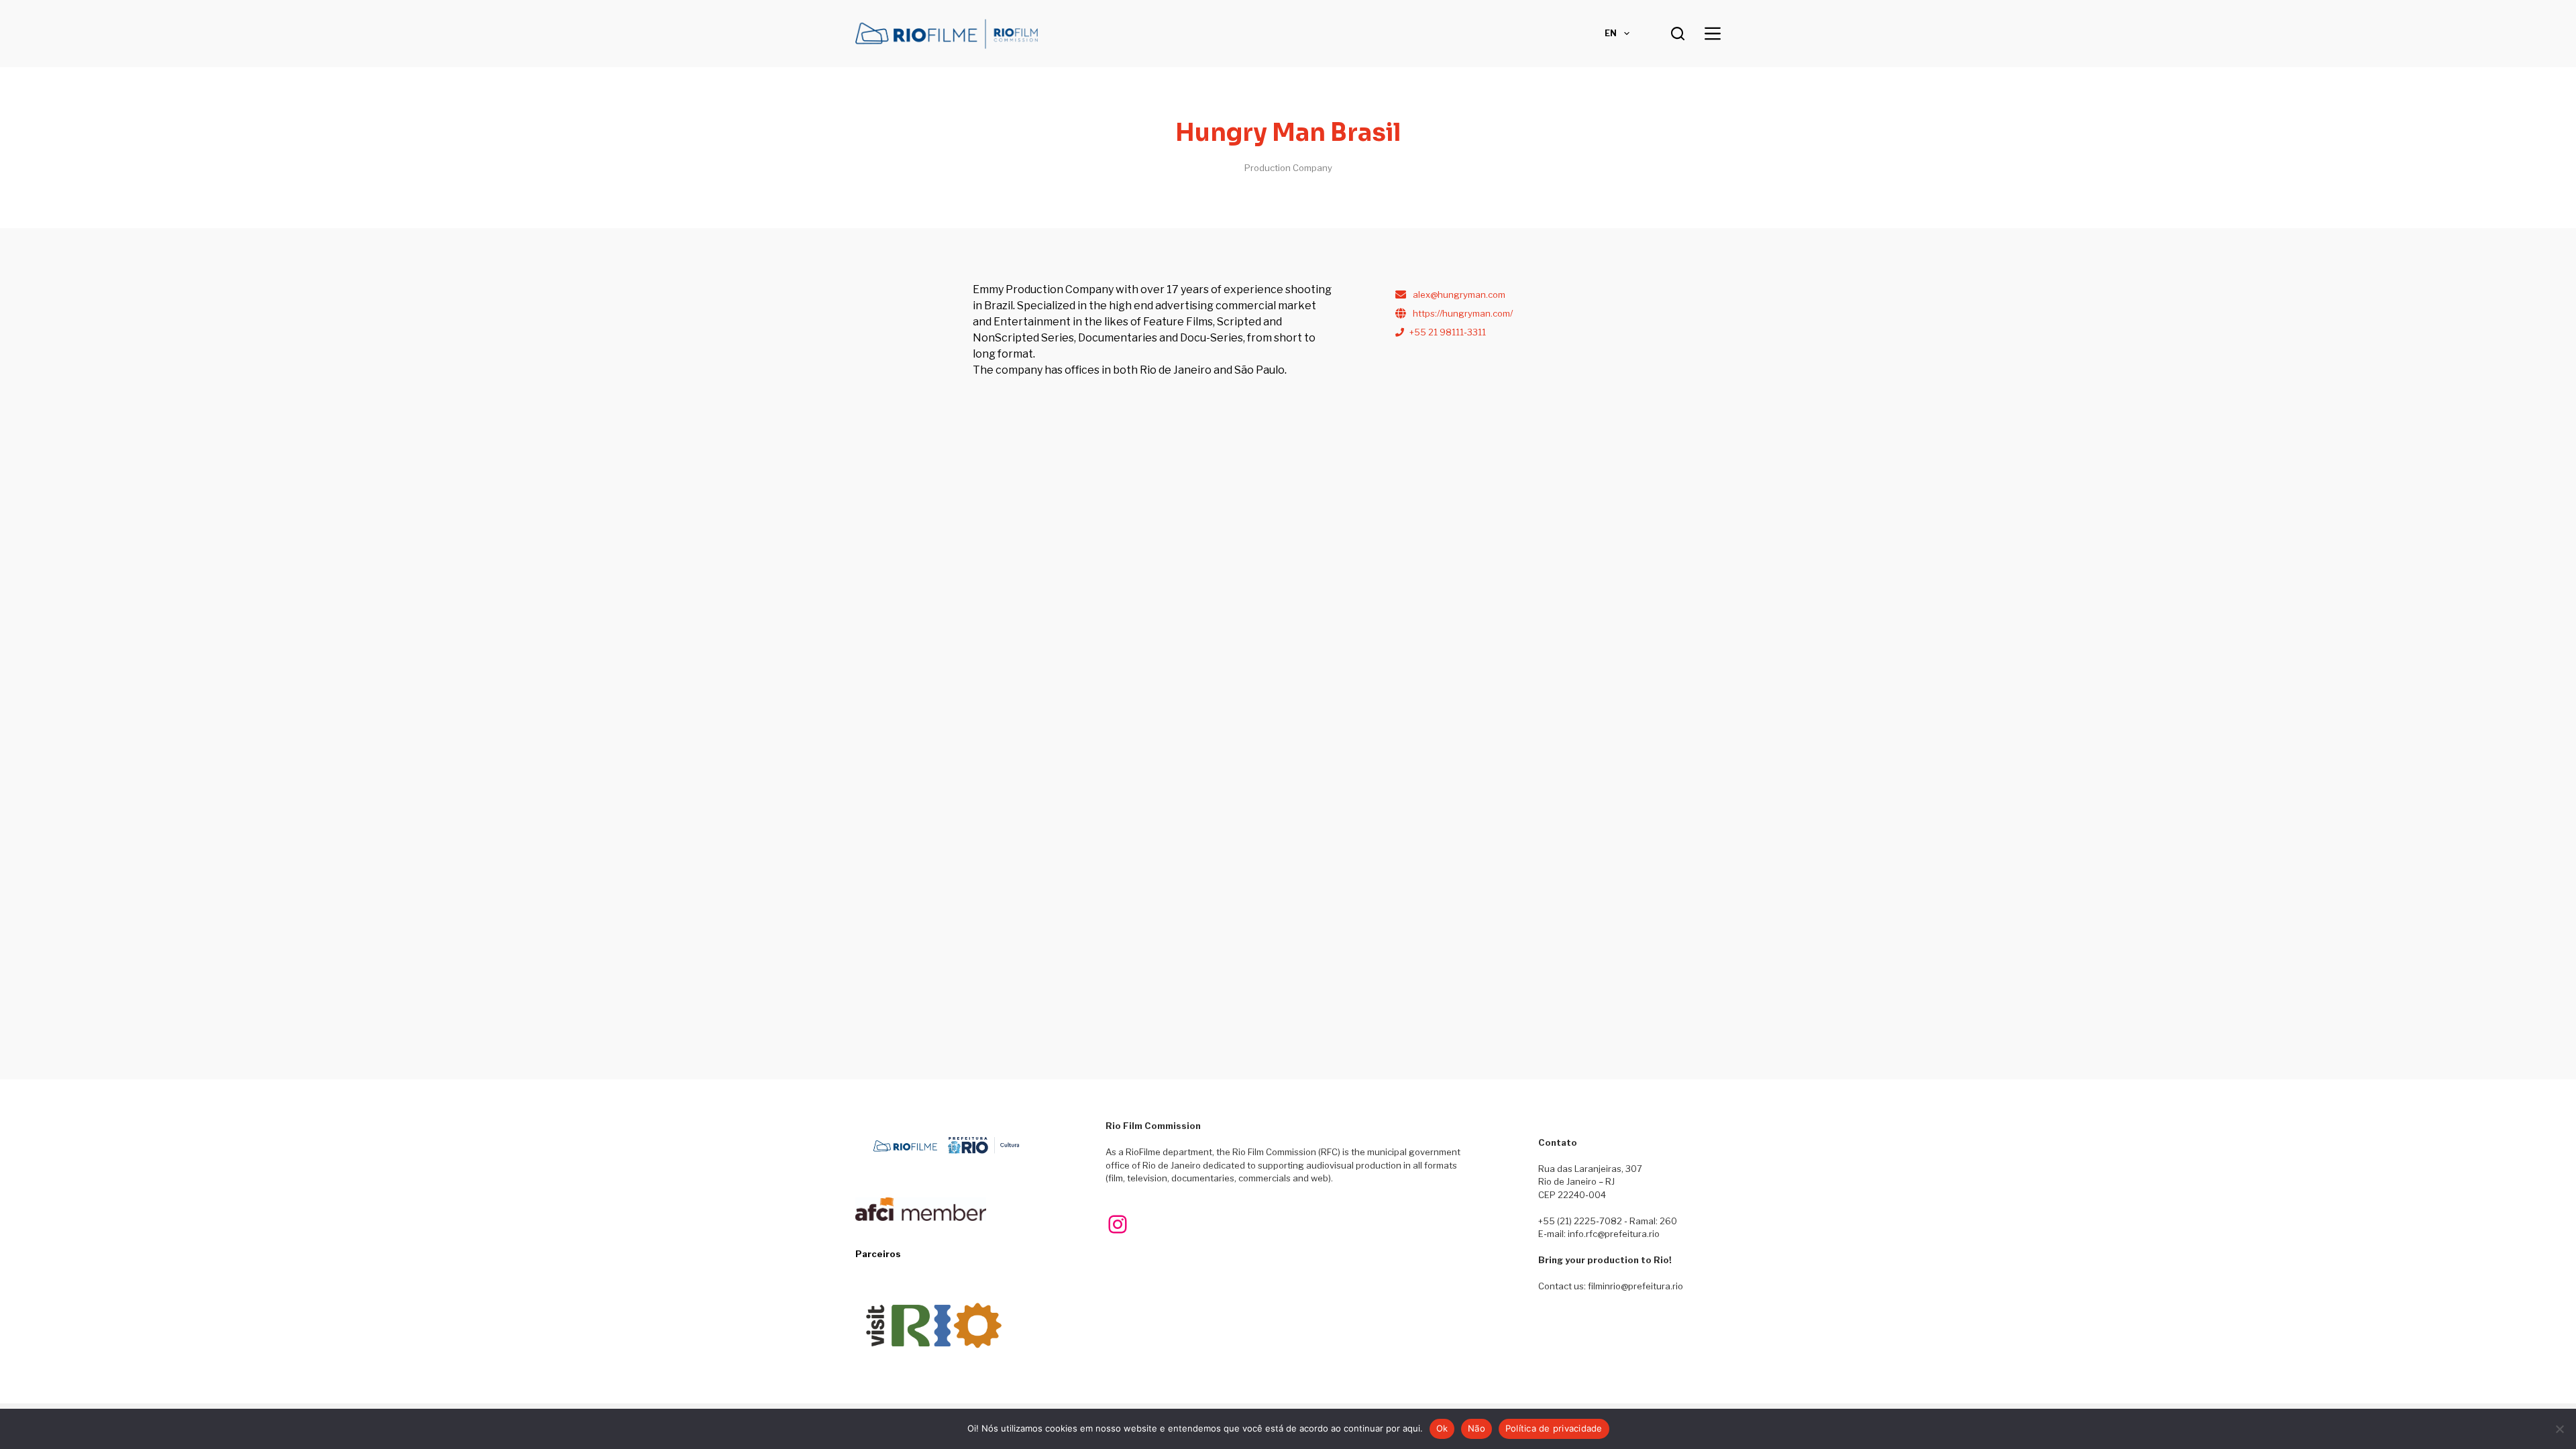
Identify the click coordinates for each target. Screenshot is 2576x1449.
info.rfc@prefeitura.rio (1614, 1234)
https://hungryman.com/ (1463, 313)
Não (1477, 1428)
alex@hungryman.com (1459, 294)
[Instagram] (1118, 1224)
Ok (1442, 1428)
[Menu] (1713, 34)
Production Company (1288, 168)
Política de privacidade (1554, 1428)
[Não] (2559, 1429)
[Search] (1678, 34)
